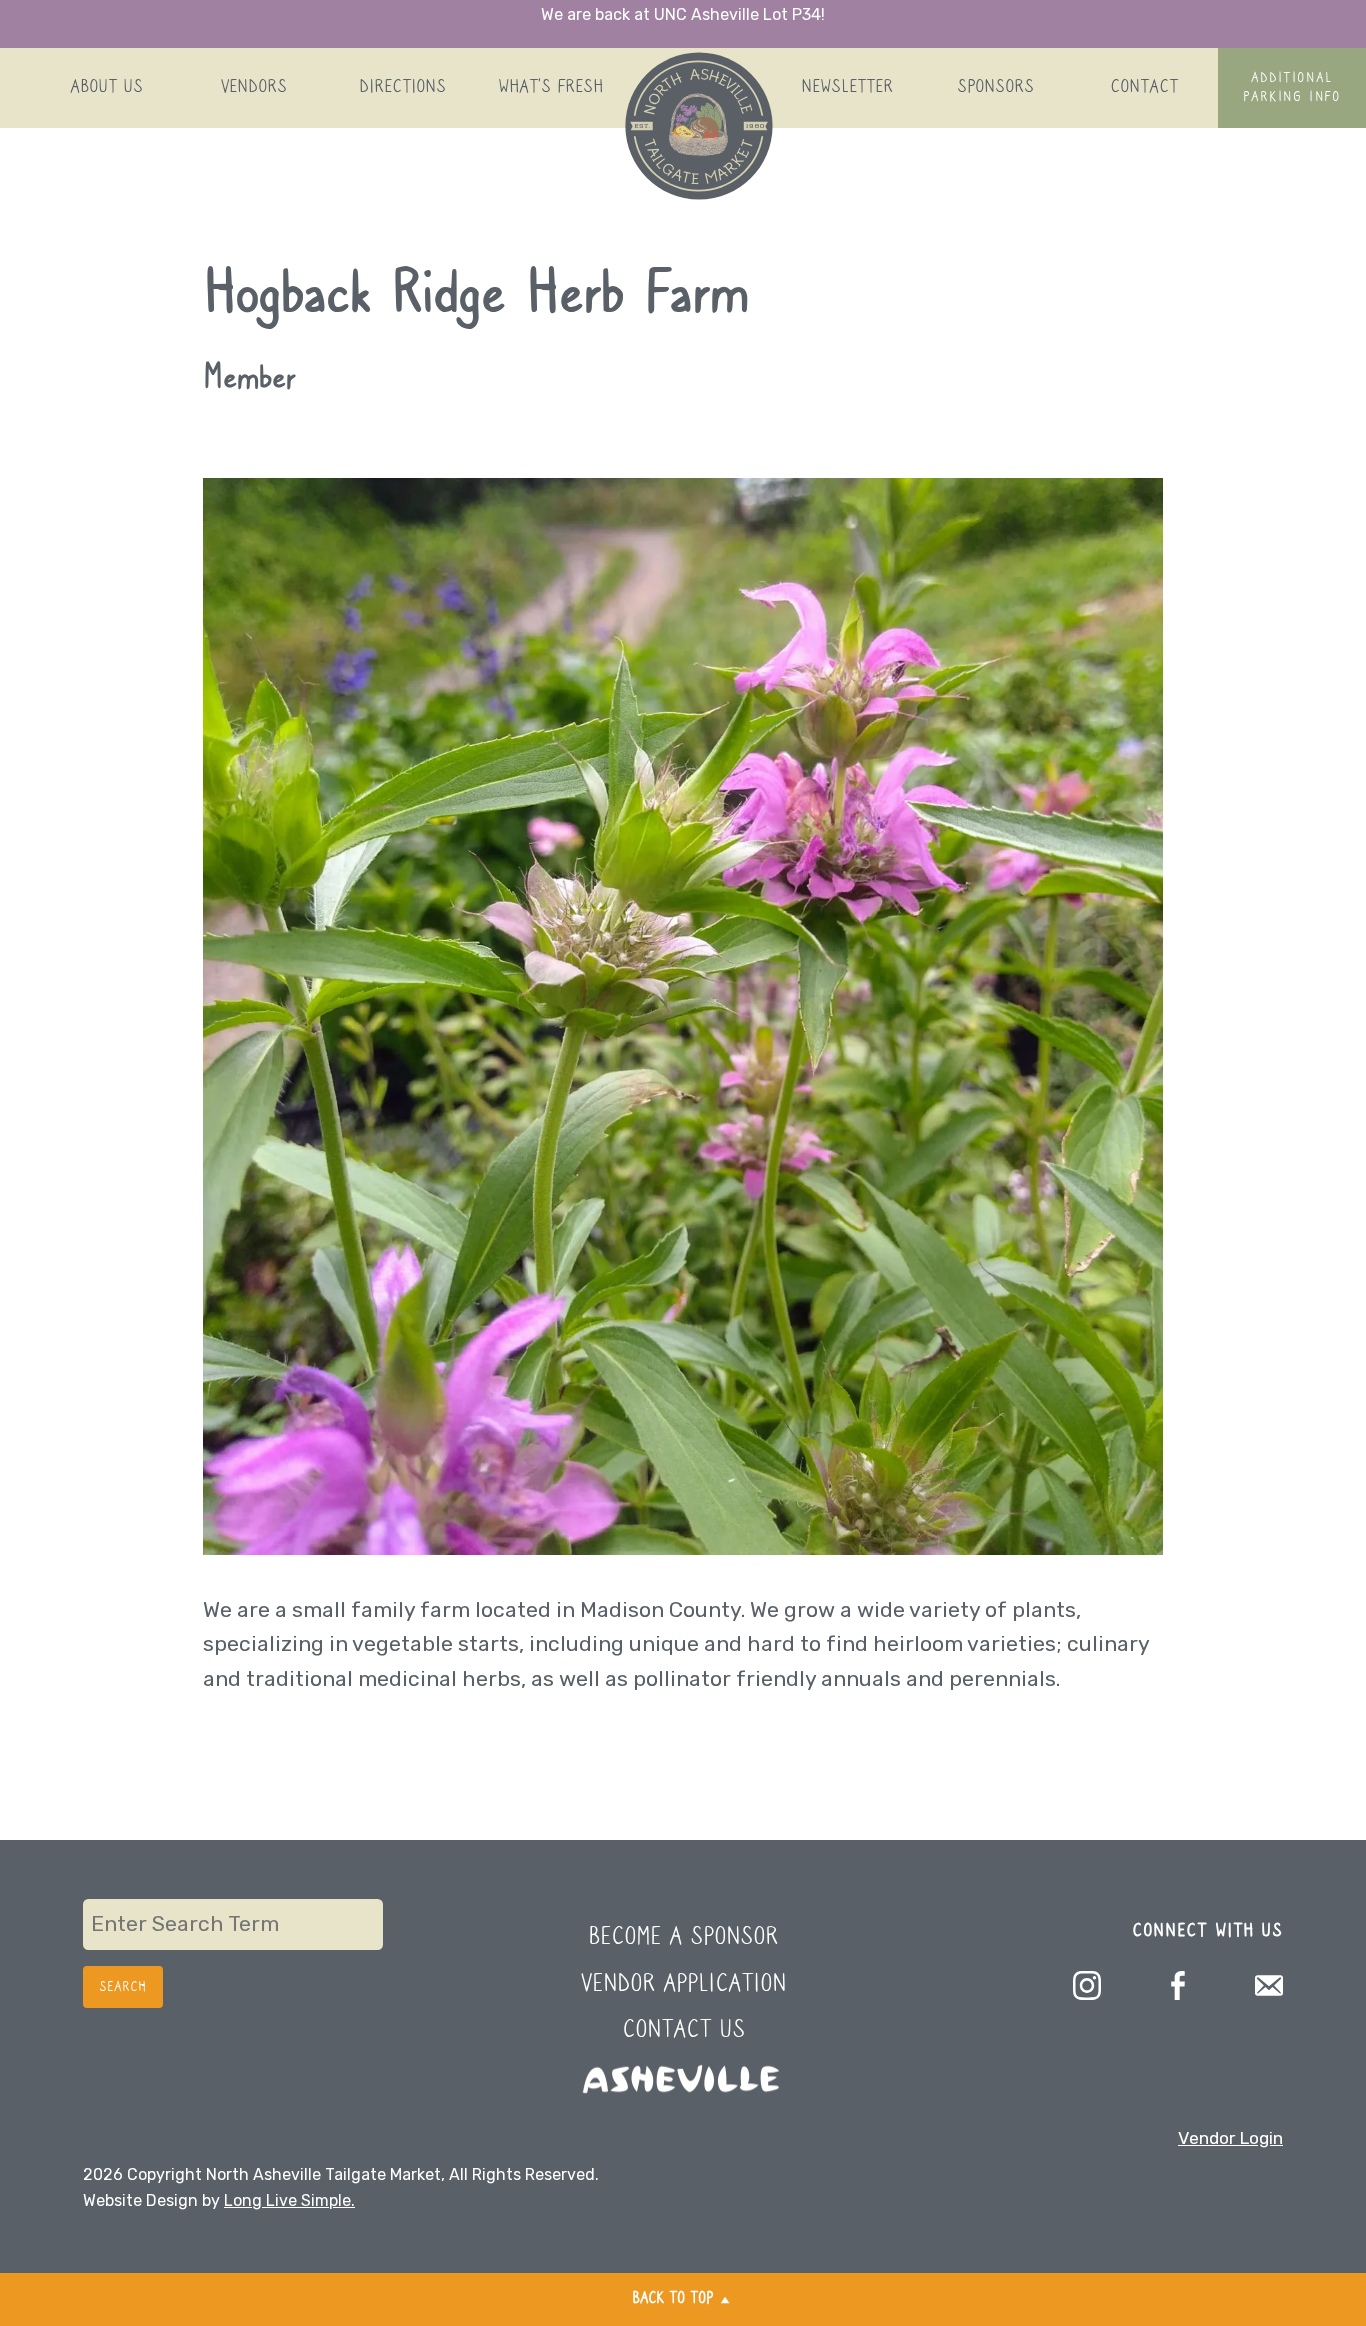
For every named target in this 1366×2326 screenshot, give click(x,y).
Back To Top (672, 2299)
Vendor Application (683, 1984)
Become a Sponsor (683, 1937)
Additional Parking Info (1291, 87)
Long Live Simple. (289, 2200)
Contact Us (683, 2030)
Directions (402, 87)
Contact (1144, 87)
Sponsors (995, 87)
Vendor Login (1230, 2138)
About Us (106, 87)
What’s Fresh (550, 87)
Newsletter (847, 87)
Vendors (254, 87)
